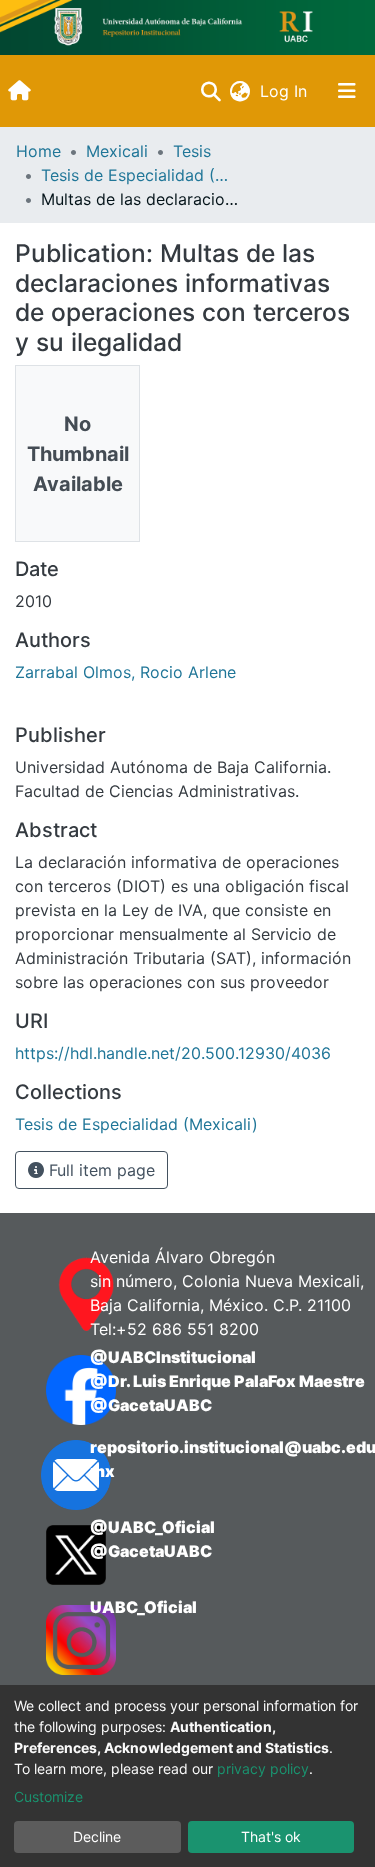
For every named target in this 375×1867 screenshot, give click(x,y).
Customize (48, 1796)
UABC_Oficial (143, 1607)
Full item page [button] (99, 1170)
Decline (97, 1836)
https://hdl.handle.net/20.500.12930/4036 (173, 1053)
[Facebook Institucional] (48, 1390)
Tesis (192, 151)
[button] (239, 91)
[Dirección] (48, 1295)
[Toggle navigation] (347, 91)
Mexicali (117, 151)
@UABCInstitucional (173, 1357)
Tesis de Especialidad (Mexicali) (141, 175)
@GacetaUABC (151, 1405)
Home (38, 151)
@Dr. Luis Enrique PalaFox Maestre (227, 1381)
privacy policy (263, 1768)
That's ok (271, 1836)
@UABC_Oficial (152, 1527)
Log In (285, 91)
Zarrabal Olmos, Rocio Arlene (125, 672)
